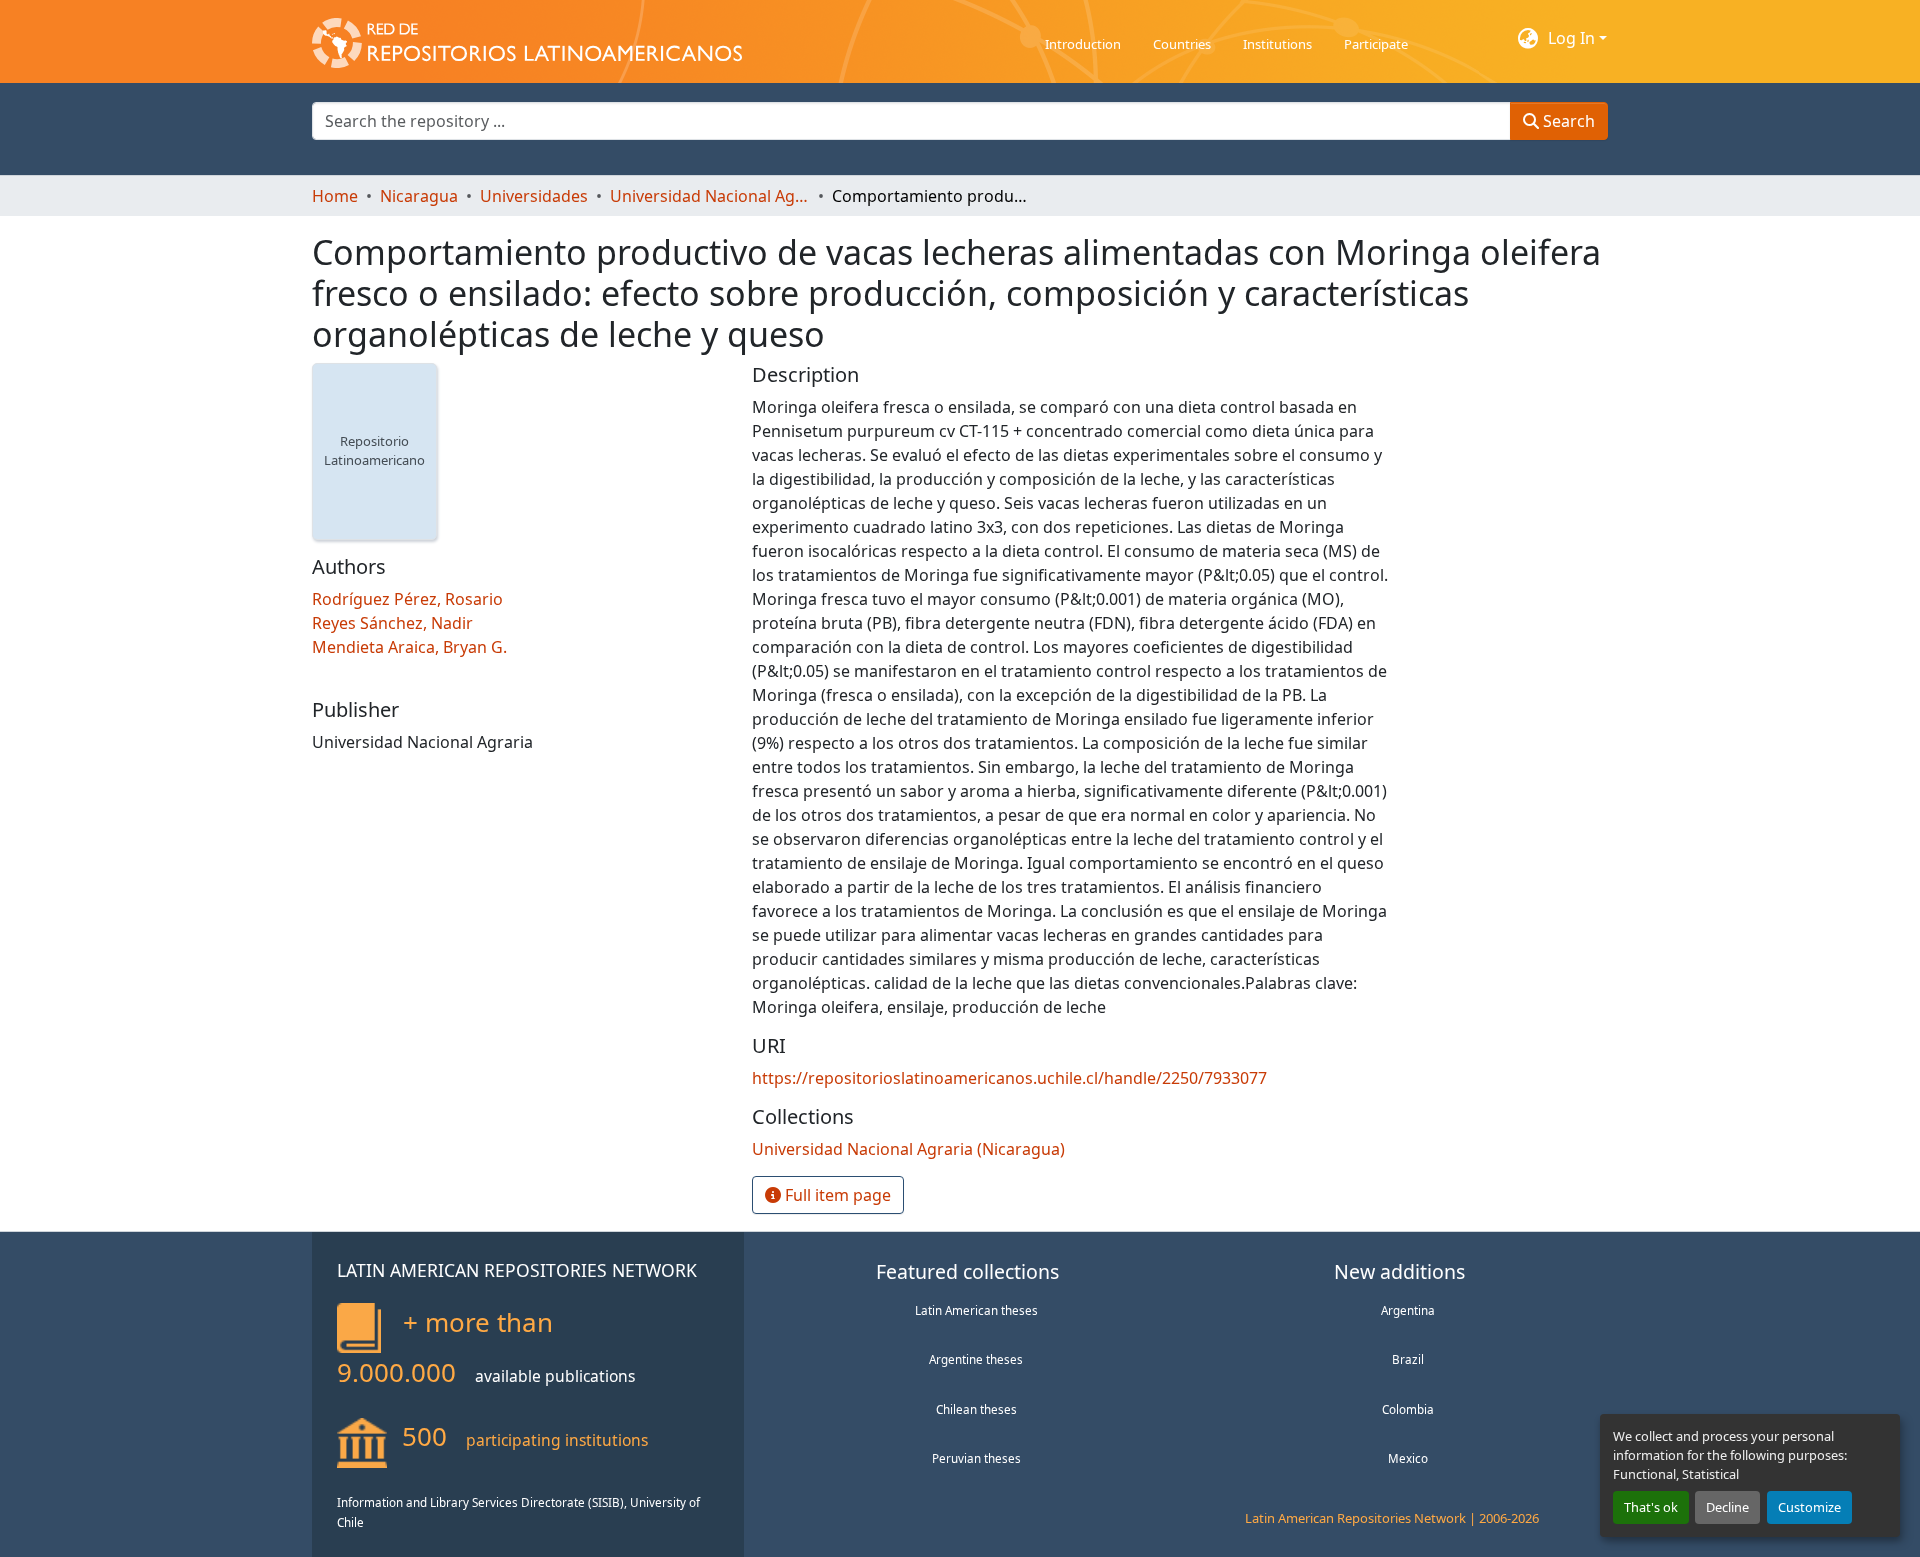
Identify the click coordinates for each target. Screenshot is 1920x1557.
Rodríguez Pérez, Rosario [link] (407, 599)
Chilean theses (976, 1409)
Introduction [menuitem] (1083, 44)
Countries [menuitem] (1182, 44)
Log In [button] (1573, 38)
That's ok (1651, 1507)
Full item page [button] (836, 1195)
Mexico (1408, 1458)
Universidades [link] (534, 196)
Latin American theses (976, 1310)
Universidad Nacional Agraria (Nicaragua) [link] (710, 196)
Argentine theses (976, 1359)
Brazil (1408, 1359)
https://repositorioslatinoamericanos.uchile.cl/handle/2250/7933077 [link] (1009, 1078)
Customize (1809, 1507)
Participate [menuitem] (1376, 44)
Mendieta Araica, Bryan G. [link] (409, 647)
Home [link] (335, 196)
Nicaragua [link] (419, 196)
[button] (527, 38)
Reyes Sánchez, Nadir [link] (392, 623)
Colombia (1408, 1409)
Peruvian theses (976, 1458)
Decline (1727, 1507)
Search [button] (1567, 121)
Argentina (1408, 1310)
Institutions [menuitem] (1277, 44)
